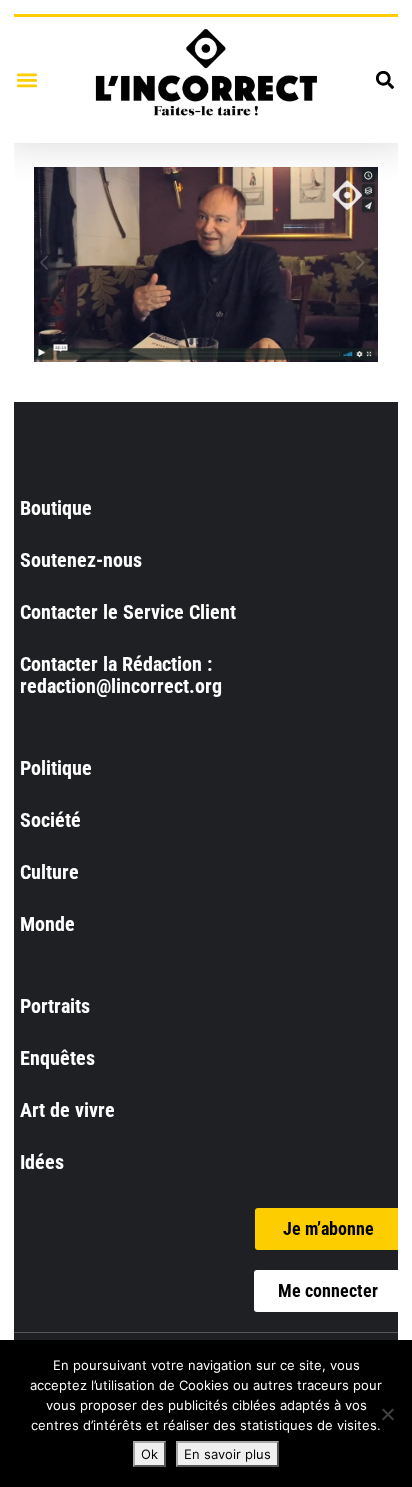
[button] (26, 79)
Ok (149, 1454)
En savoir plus (227, 1454)
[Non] (387, 1414)
